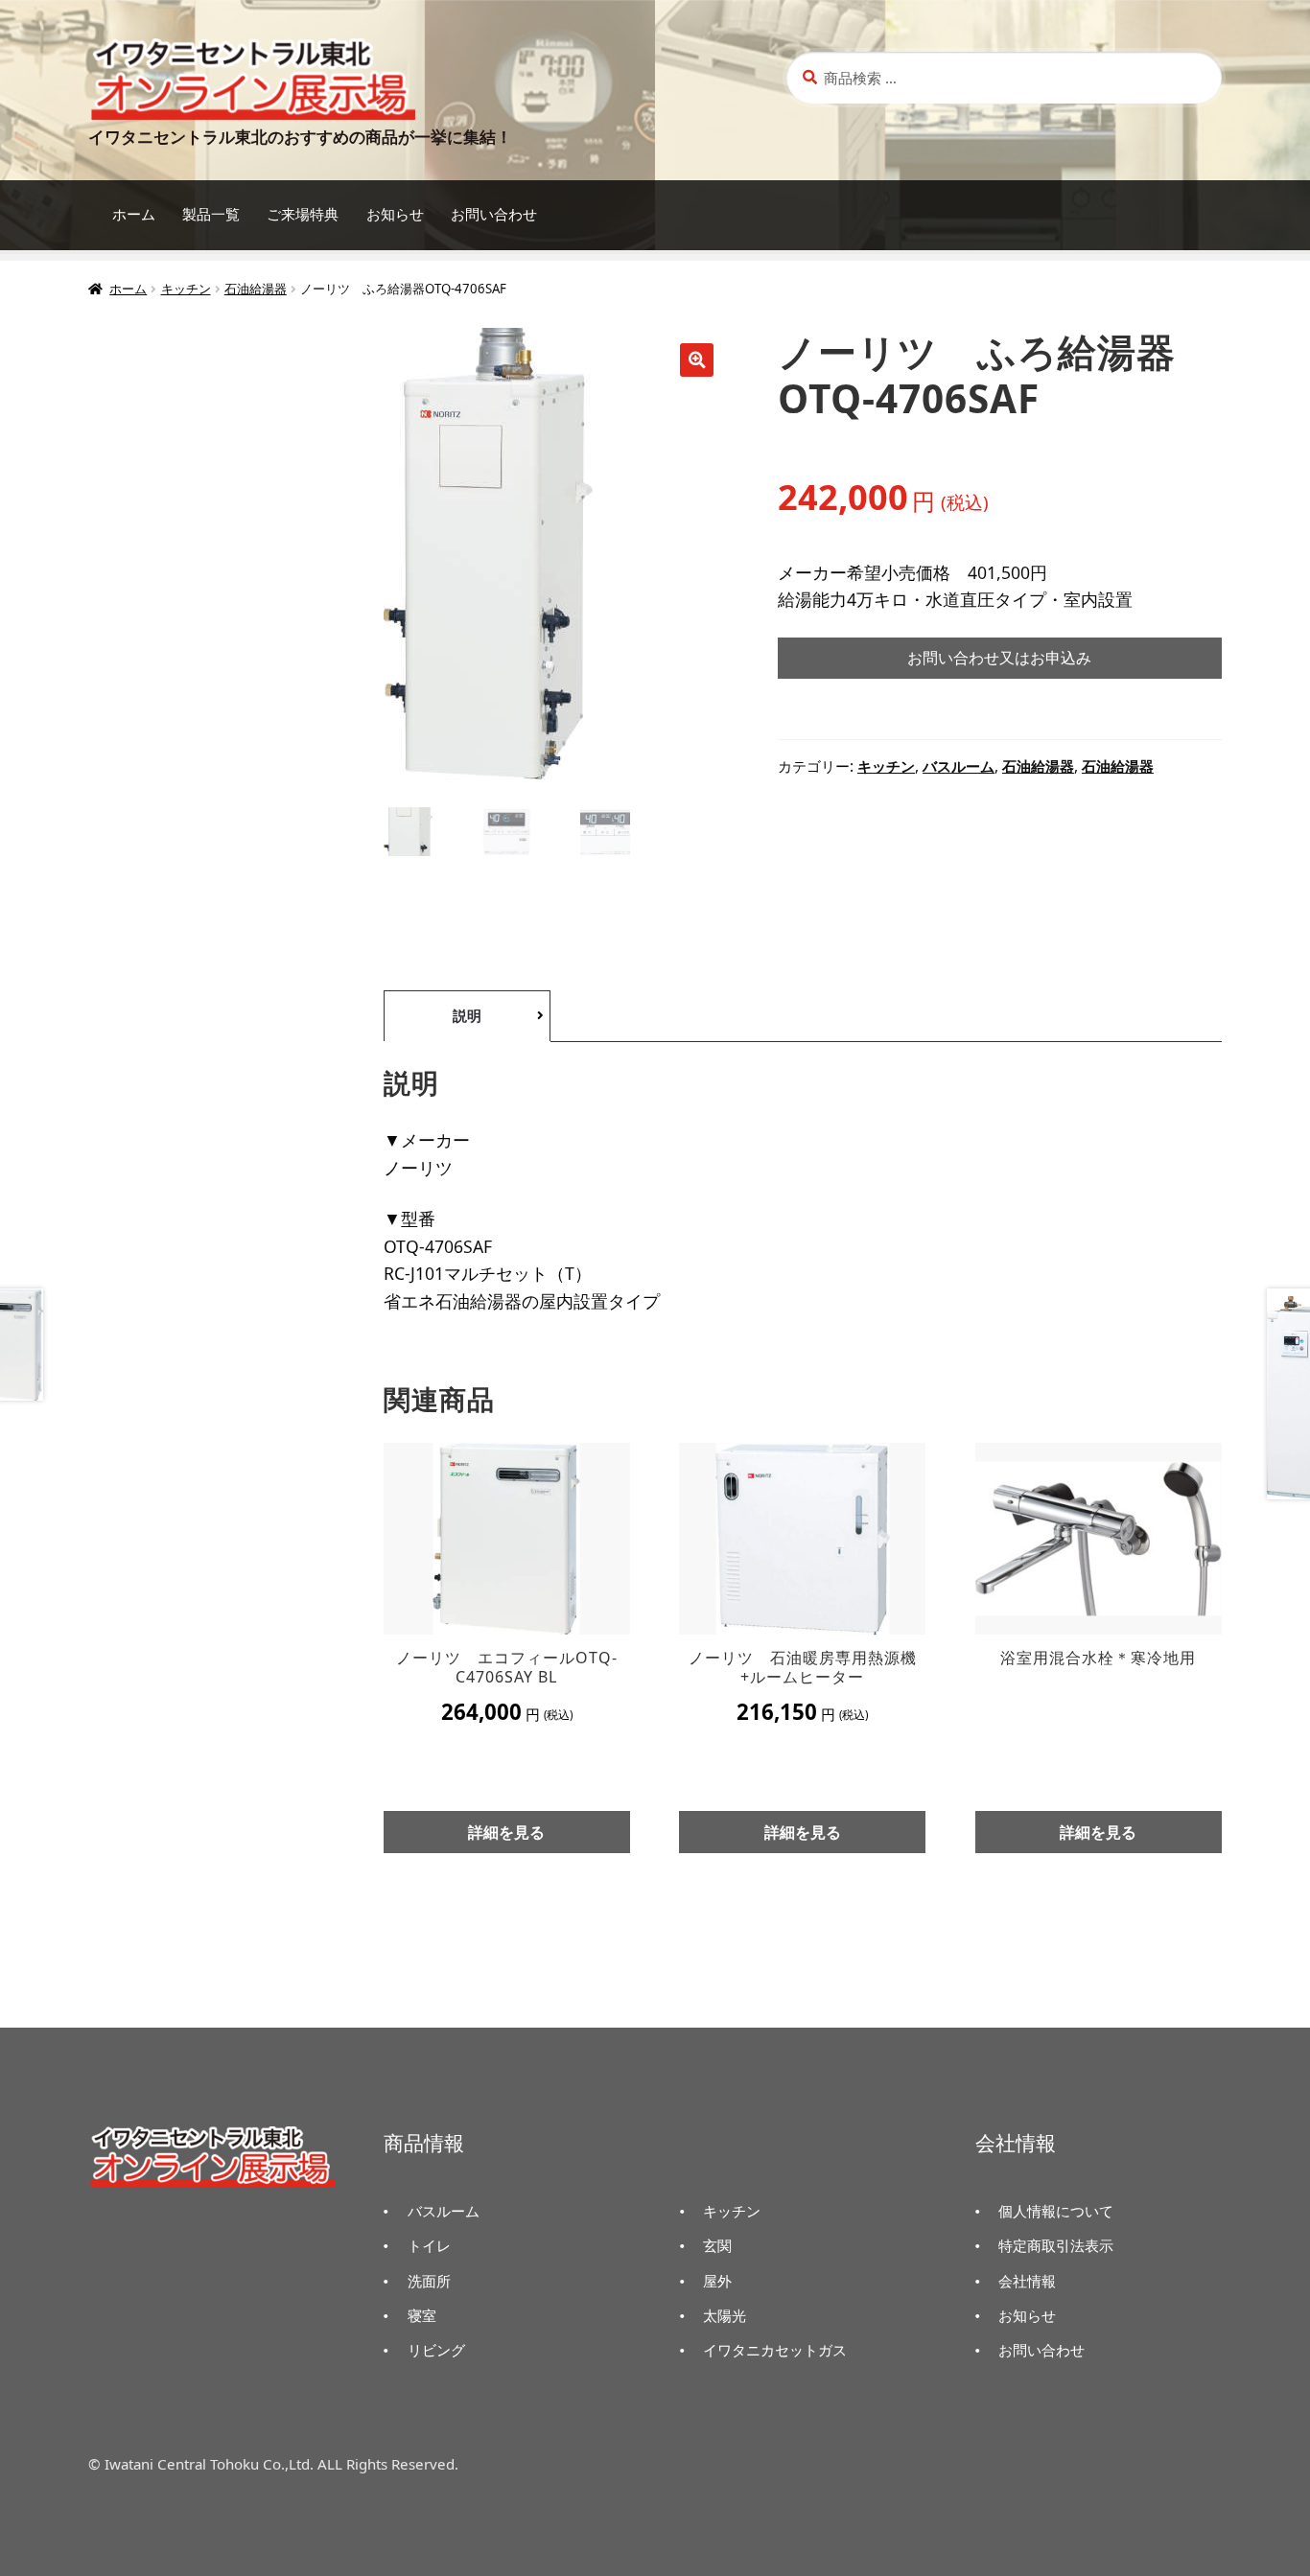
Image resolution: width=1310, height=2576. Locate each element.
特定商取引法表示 (1056, 2245)
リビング (436, 2350)
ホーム (134, 214)
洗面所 (429, 2281)
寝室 (422, 2315)
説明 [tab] (467, 1015)
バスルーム (959, 766)
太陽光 (725, 2315)
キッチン (186, 289)
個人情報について (1056, 2211)
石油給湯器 (256, 289)
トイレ (429, 2245)
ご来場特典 (303, 214)
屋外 (717, 2281)
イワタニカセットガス (775, 2350)
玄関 (717, 2245)
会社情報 (1027, 2281)
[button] (697, 360)
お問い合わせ (494, 214)
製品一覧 (211, 214)
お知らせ (395, 214)
